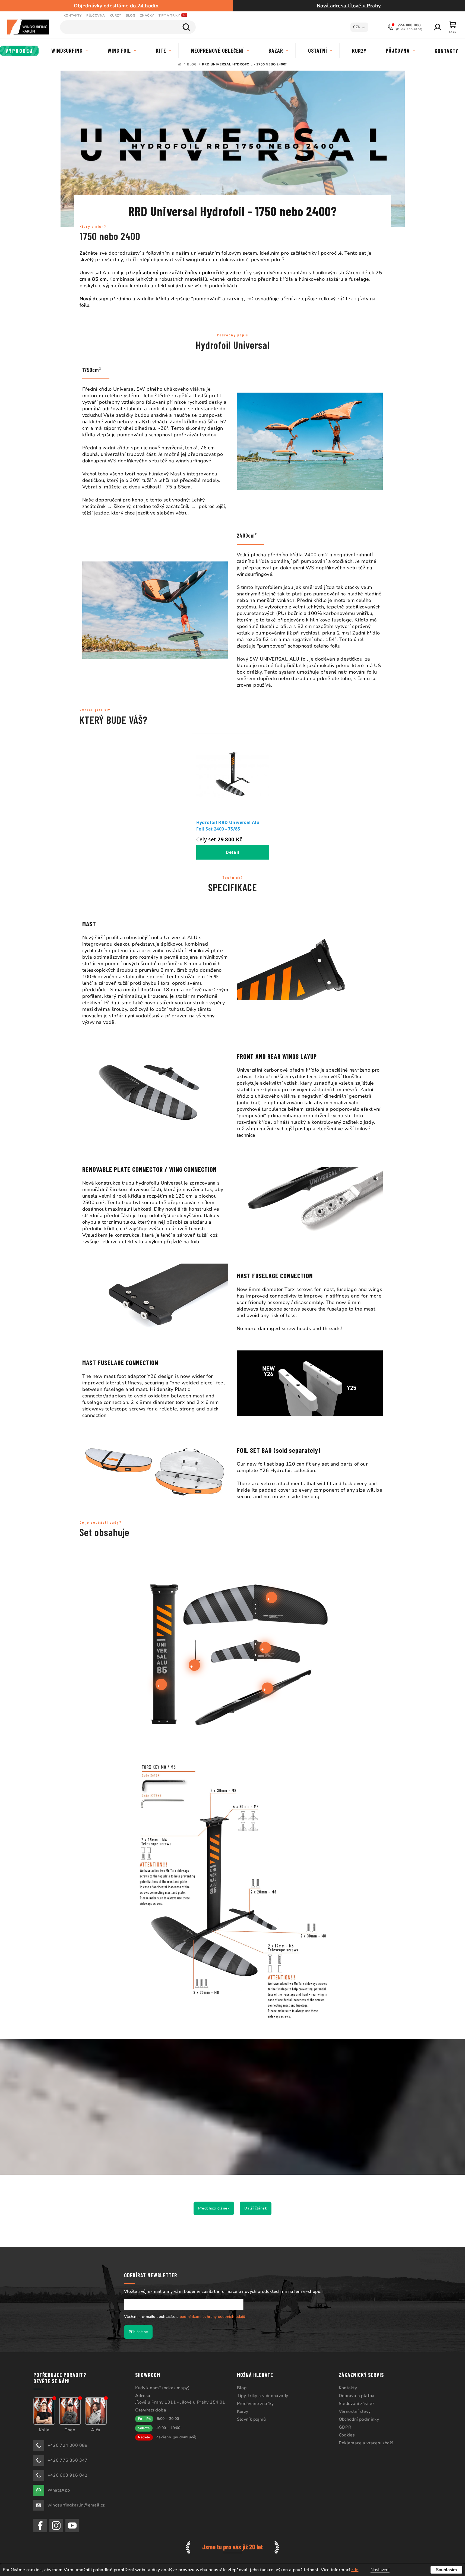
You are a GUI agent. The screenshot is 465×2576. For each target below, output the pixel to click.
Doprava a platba (357, 2396)
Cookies (347, 2435)
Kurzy (115, 15)
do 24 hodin (144, 6)
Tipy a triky (169, 15)
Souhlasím (446, 2570)
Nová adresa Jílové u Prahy (349, 6)
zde (355, 2570)
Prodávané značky (255, 2404)
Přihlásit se (138, 2332)
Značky (147, 15)
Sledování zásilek (357, 2404)
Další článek (256, 2208)
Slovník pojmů (252, 2419)
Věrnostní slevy (355, 2411)
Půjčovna (96, 15)
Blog (130, 15)
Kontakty (72, 15)
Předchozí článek (214, 2208)
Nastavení (380, 2570)
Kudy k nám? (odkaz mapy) (162, 2388)
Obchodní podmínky (359, 2419)
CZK (357, 27)
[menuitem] (19, 51)
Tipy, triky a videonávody (263, 2396)
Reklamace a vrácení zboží (366, 2443)
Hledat (186, 27)
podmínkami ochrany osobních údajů (213, 2317)
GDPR (345, 2427)
